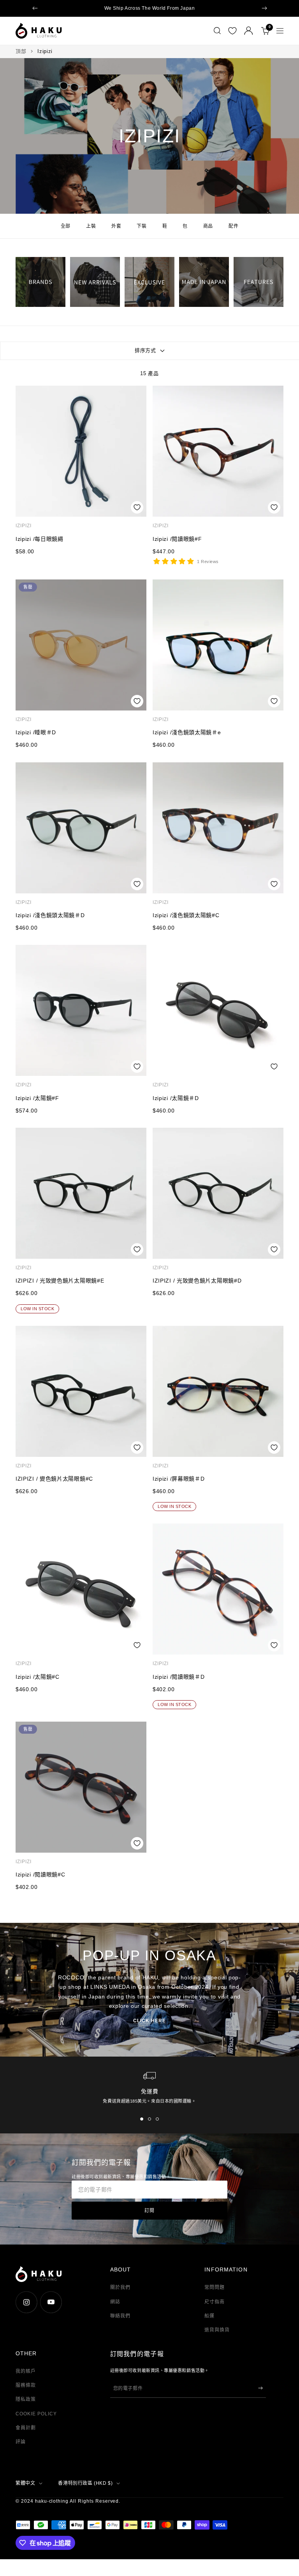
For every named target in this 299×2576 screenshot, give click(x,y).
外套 (116, 226)
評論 (21, 2442)
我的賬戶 (26, 2371)
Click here (149, 2021)
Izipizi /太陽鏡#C (38, 1677)
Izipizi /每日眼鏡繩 (40, 539)
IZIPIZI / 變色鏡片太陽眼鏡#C (54, 1479)
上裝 (91, 226)
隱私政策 (26, 2399)
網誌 (115, 2302)
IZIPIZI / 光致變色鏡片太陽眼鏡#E (60, 1281)
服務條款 (26, 2385)
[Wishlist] (232, 31)
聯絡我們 (120, 2316)
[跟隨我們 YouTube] (51, 2302)
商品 (208, 226)
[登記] (260, 2388)
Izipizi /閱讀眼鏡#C (40, 1874)
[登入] (249, 31)
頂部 (21, 51)
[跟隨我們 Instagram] (26, 2302)
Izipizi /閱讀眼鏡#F (177, 539)
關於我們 (120, 2287)
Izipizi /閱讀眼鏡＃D (179, 1677)
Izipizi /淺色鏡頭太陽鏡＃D (50, 915)
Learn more (207, 8)
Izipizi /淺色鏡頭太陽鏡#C (186, 915)
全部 (66, 226)
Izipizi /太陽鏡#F (37, 1098)
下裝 (142, 226)
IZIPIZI (24, 526)
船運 (209, 2316)
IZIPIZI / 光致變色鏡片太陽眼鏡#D (197, 1281)
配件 (233, 226)
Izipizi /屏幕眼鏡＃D (179, 1479)
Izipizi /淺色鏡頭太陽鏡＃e (187, 732)
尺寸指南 (215, 2302)
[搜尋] (217, 31)
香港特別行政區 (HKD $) (85, 2483)
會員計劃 (26, 2428)
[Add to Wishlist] (137, 507)
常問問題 (215, 2287)
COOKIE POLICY (36, 2414)
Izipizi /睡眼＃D (36, 732)
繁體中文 (25, 2483)
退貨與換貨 (217, 2330)
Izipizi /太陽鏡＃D (176, 1098)
